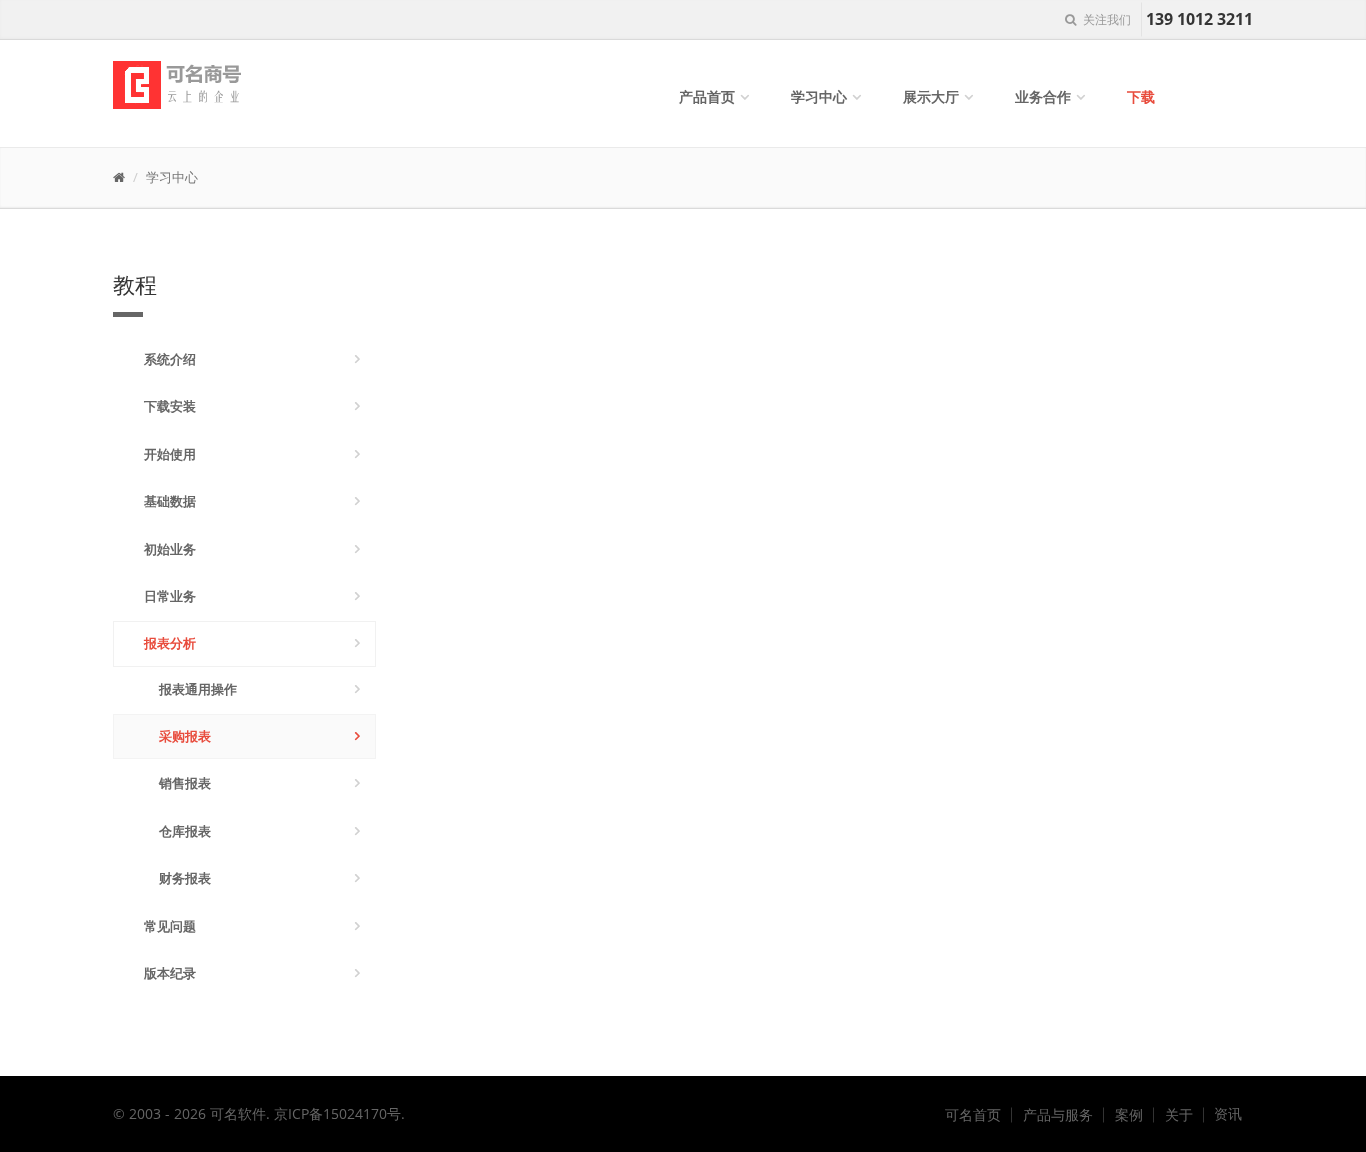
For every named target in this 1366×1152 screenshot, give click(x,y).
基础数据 (170, 501)
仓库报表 (185, 831)
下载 (1141, 96)
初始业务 (170, 549)
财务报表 (185, 878)
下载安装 (170, 406)
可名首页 (973, 1115)
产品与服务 (1058, 1115)
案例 (1129, 1115)
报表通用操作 (198, 689)
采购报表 (185, 736)
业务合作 (1043, 96)
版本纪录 (170, 973)
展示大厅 (931, 96)
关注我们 (1105, 19)
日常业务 (170, 596)
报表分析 (170, 643)
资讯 (1228, 1114)
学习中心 (819, 96)
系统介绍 (170, 359)
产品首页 (707, 96)
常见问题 (170, 926)
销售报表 (185, 783)
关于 (1179, 1115)
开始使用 (170, 454)
